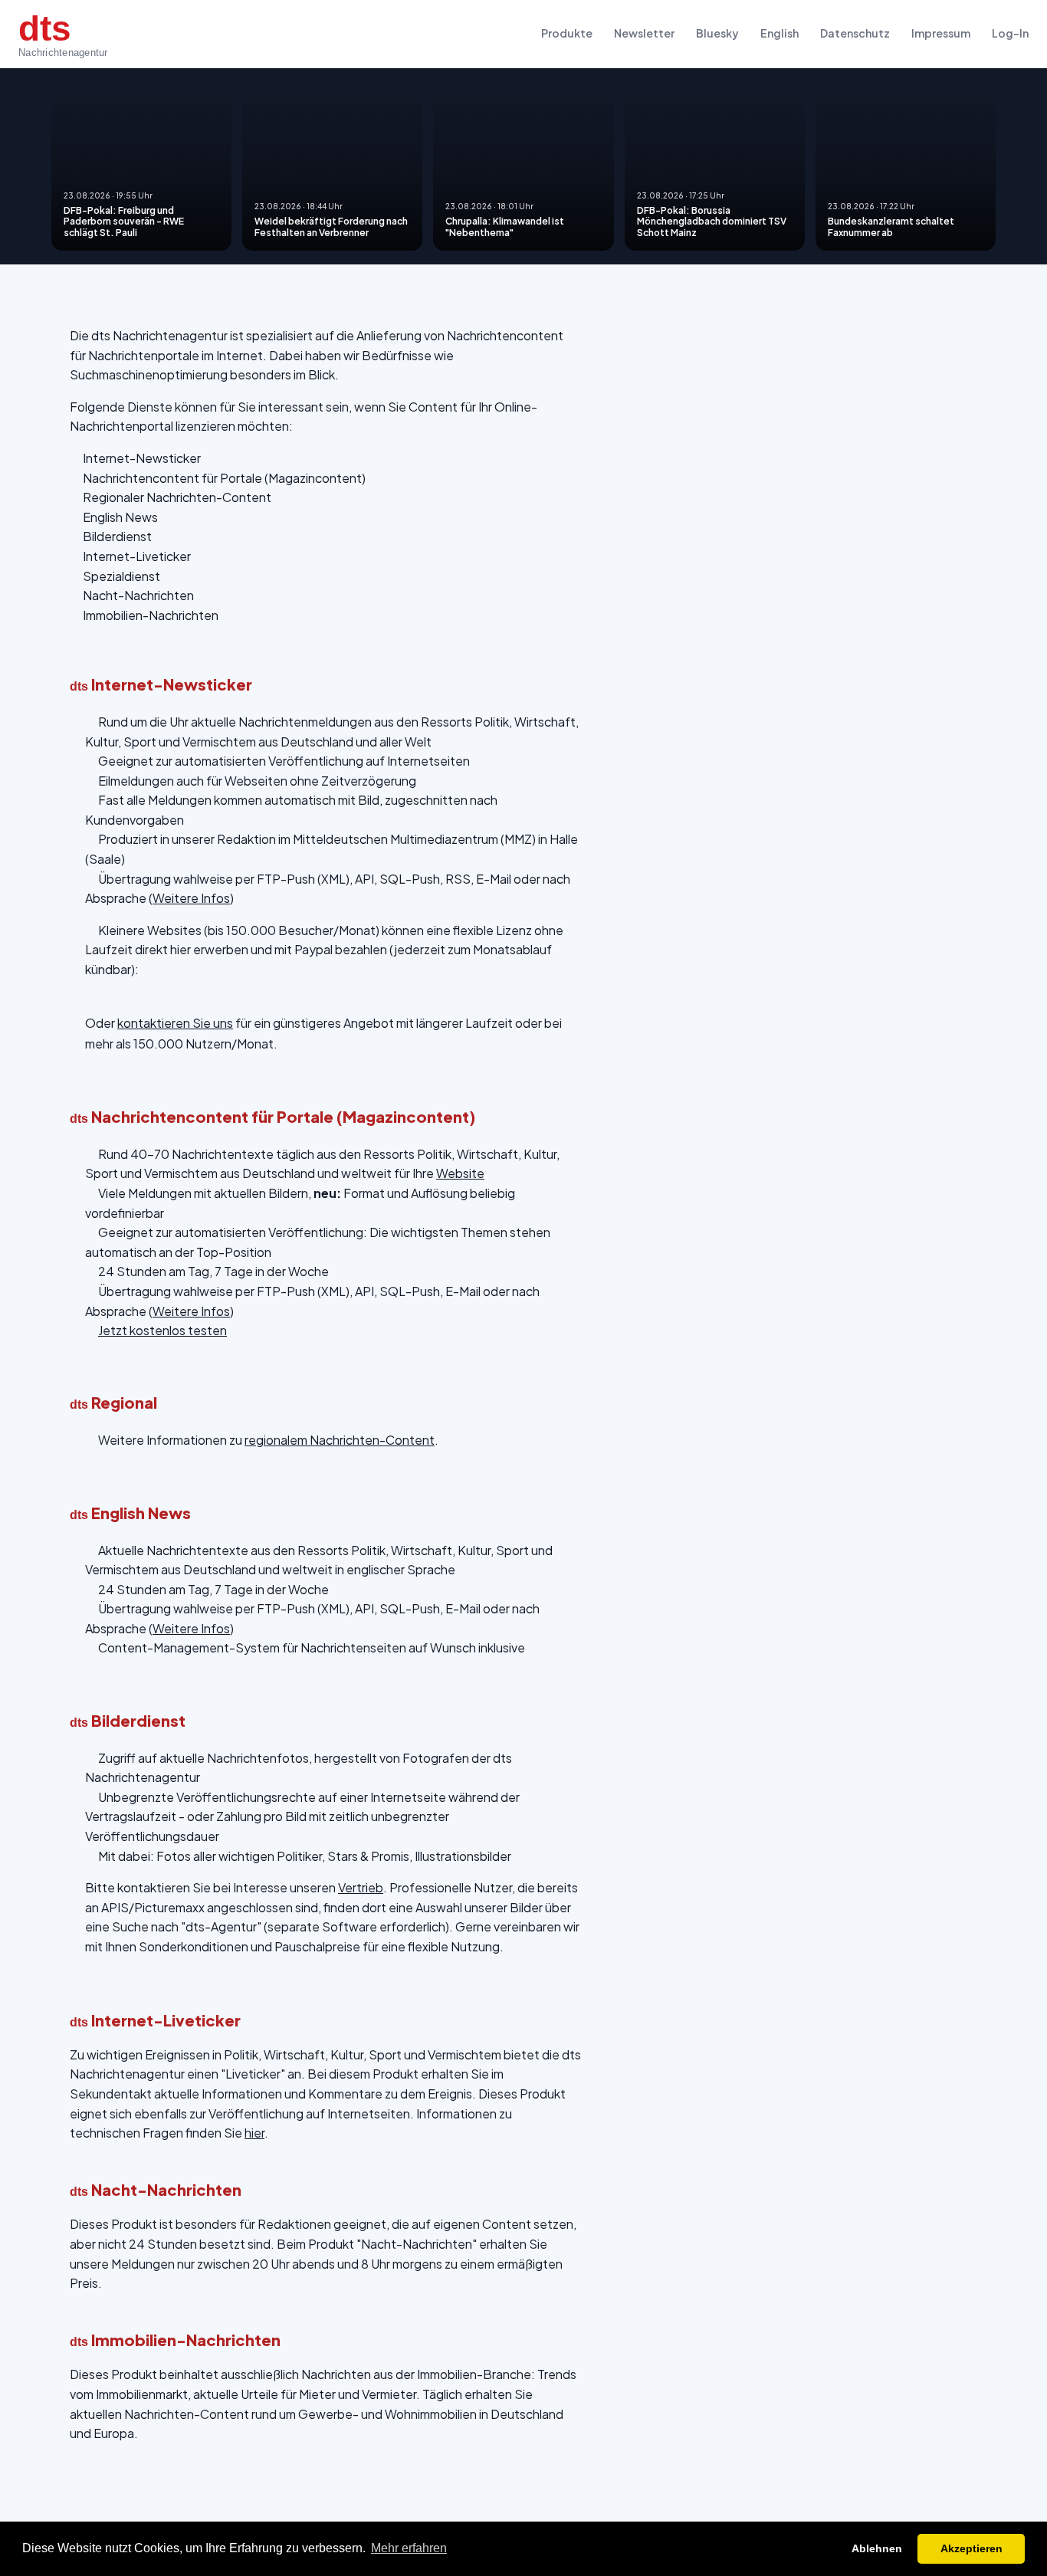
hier (254, 2133)
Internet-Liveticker (137, 556)
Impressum (941, 33)
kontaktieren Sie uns (175, 1023)
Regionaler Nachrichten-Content (177, 497)
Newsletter (644, 33)
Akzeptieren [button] (972, 2548)
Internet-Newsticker (142, 458)
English (780, 33)
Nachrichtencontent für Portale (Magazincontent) (224, 478)
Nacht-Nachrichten (138, 595)
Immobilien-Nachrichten (151, 615)
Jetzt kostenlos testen (162, 1330)
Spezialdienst (121, 576)
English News (120, 517)
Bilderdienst (117, 536)
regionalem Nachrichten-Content (340, 1440)
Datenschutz (855, 33)
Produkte (567, 33)
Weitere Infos (191, 898)
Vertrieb (361, 1887)
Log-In (1010, 33)
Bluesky (717, 33)
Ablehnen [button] (877, 2548)
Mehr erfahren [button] (409, 2548)
